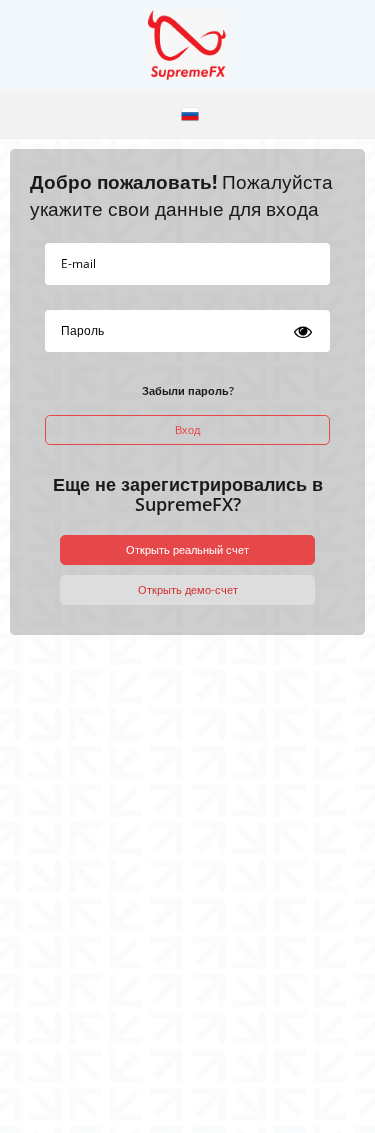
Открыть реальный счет (187, 549)
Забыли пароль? (188, 390)
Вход (187, 429)
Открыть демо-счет (188, 589)
